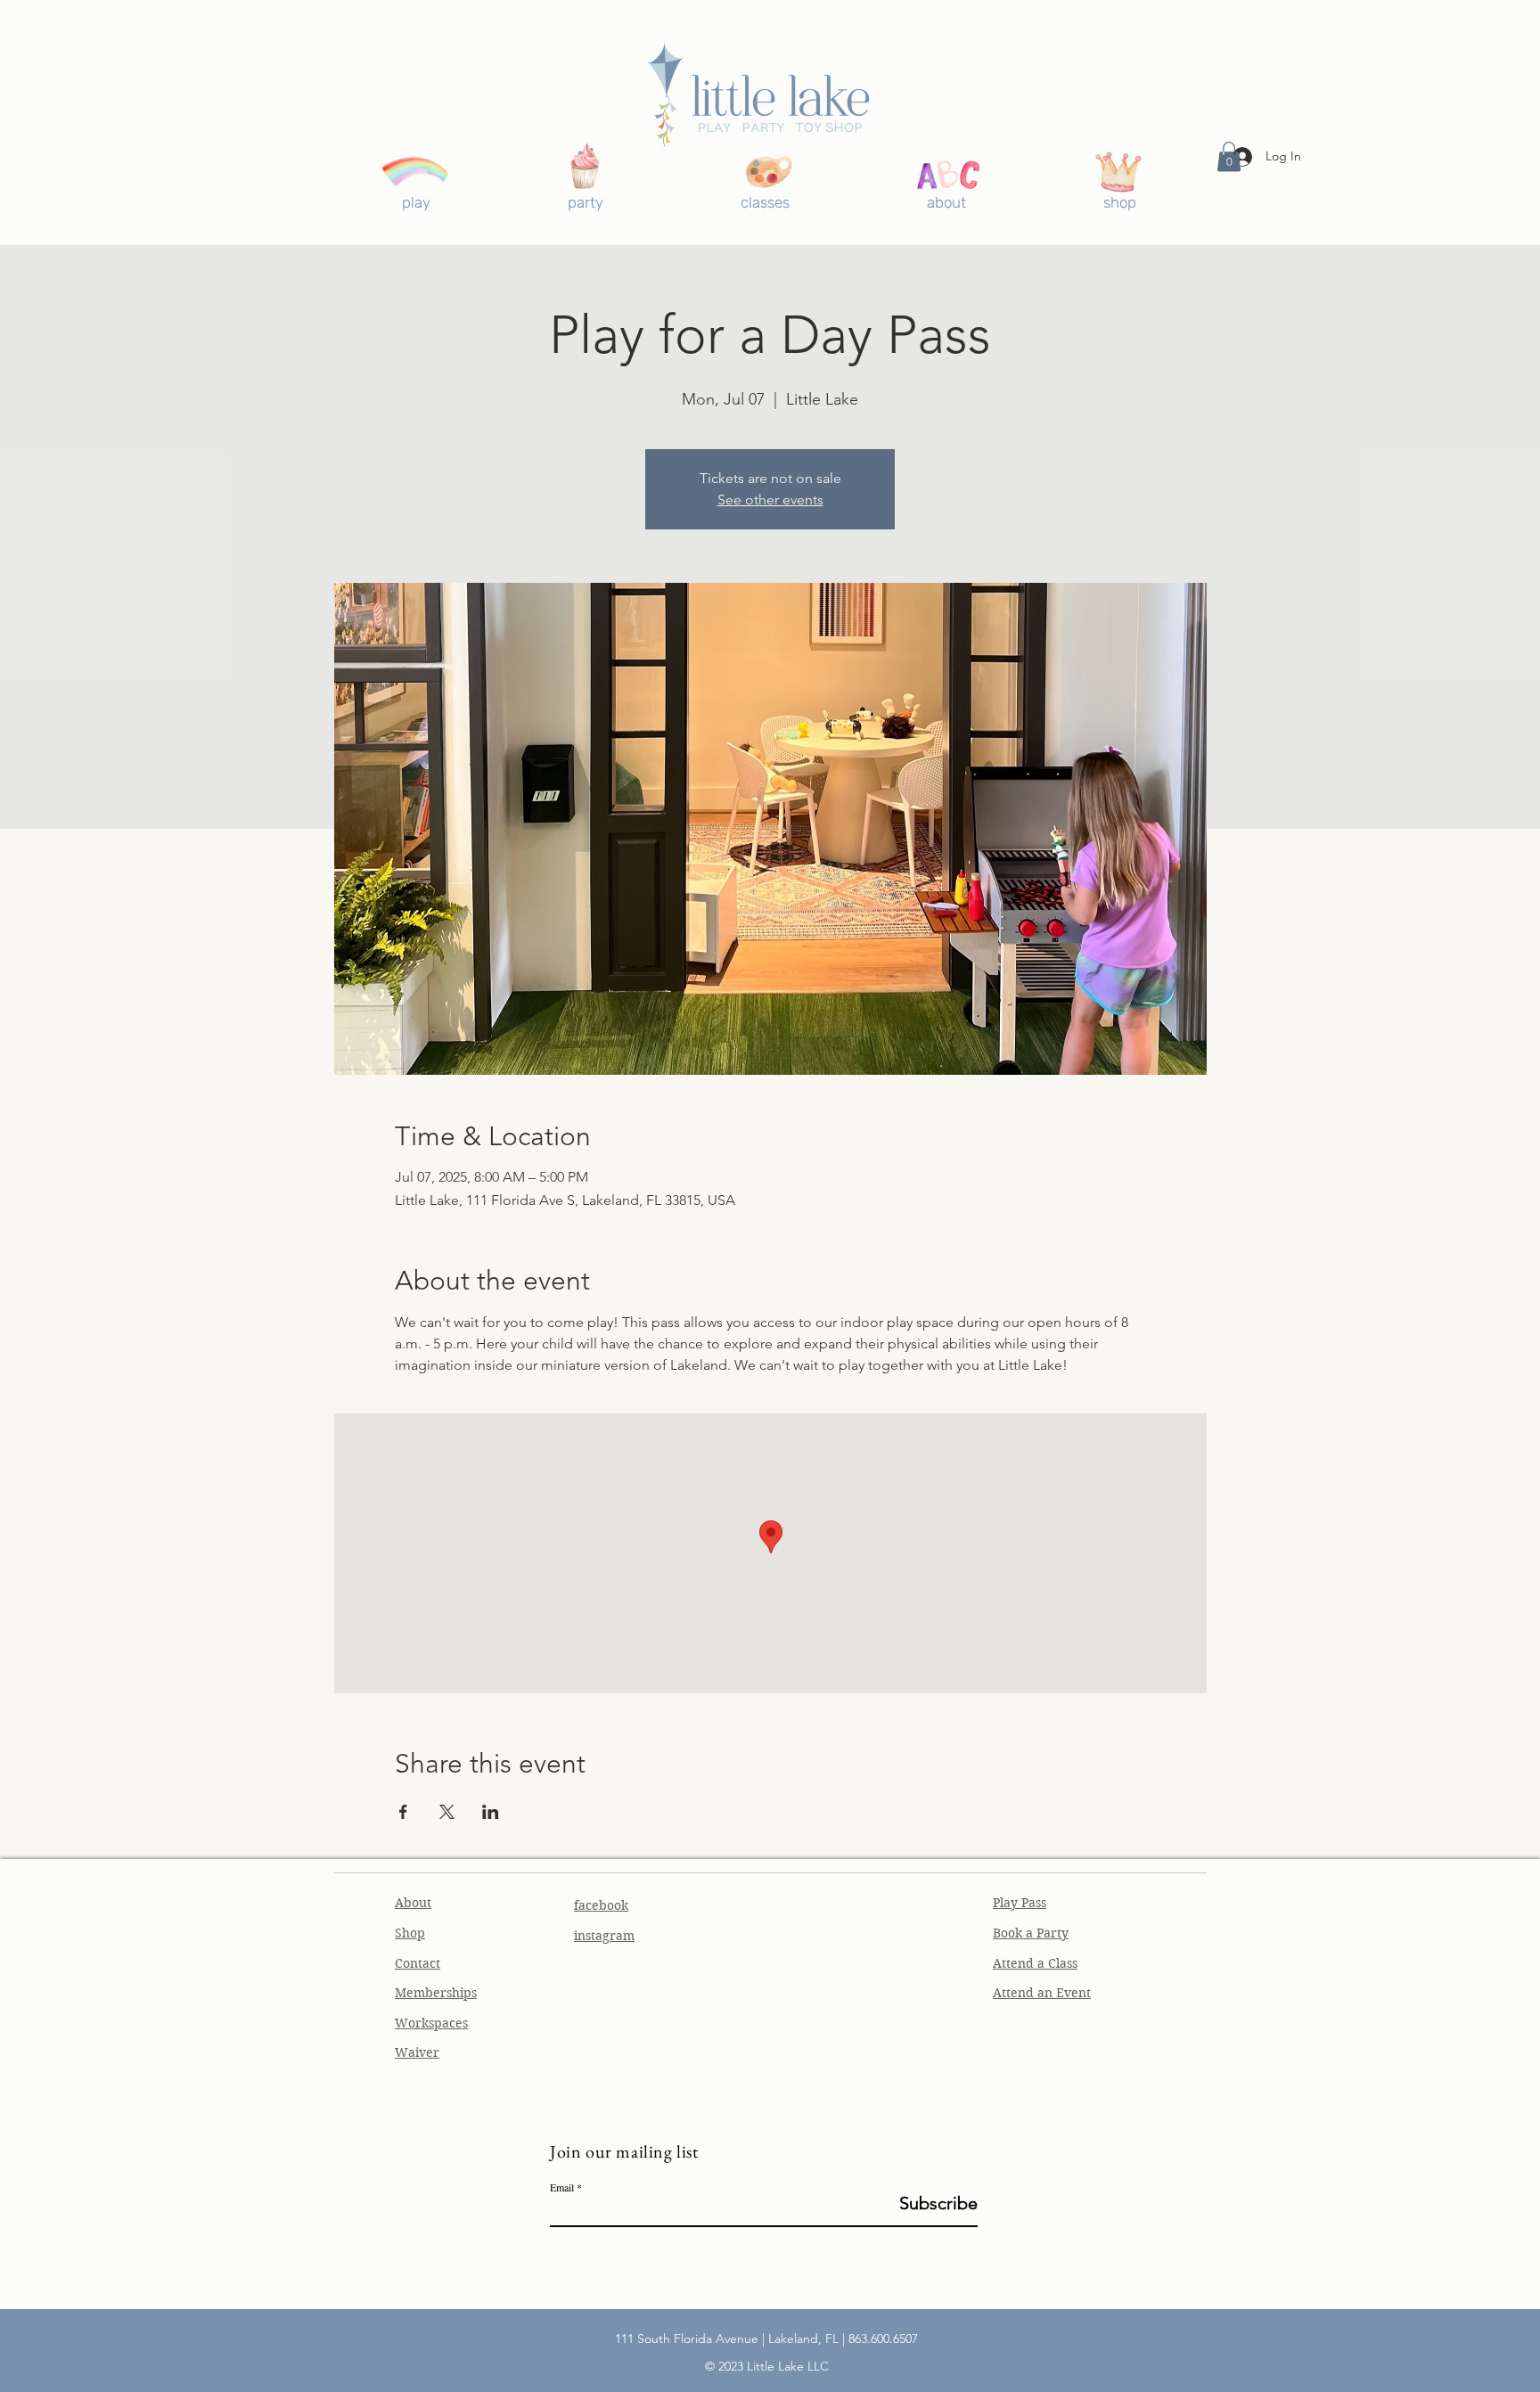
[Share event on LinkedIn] (491, 1812)
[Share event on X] (447, 1812)
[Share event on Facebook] (403, 1812)
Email (562, 2187)
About (413, 1903)
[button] (1229, 156)
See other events (770, 500)
